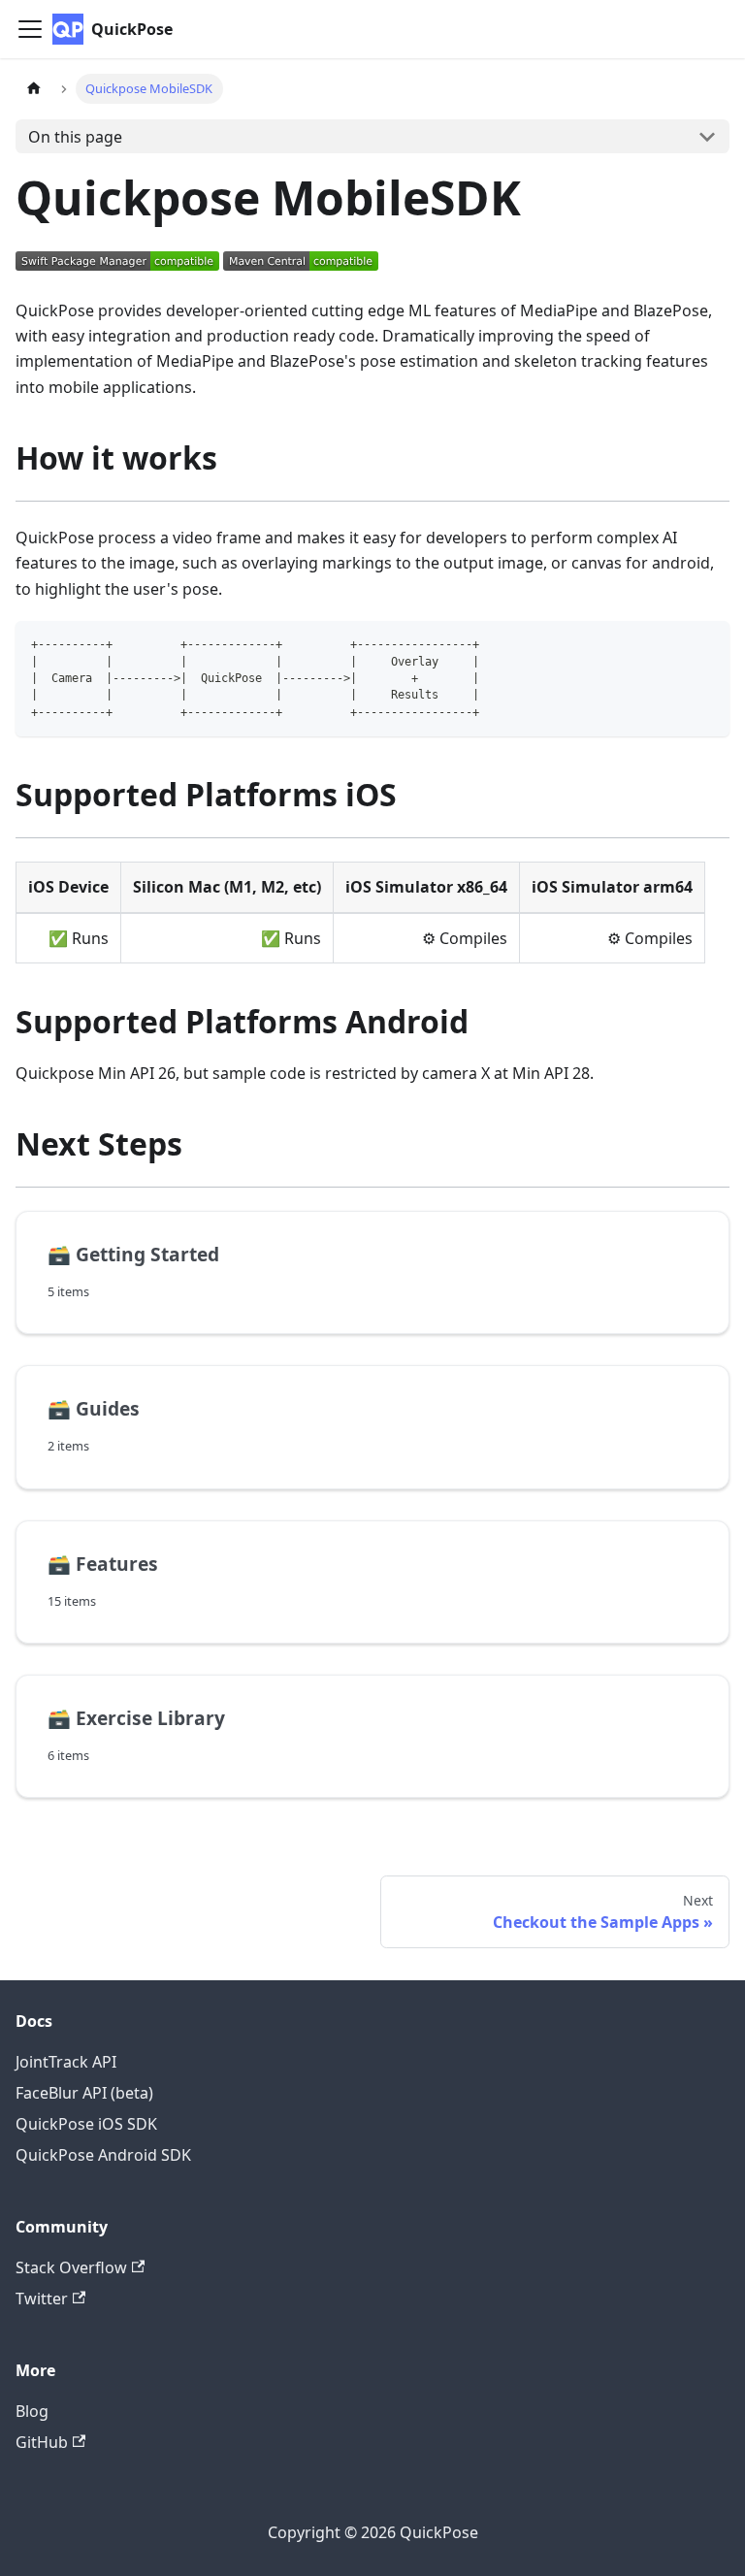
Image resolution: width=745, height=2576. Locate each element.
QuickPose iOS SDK (86, 2124)
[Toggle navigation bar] (30, 29)
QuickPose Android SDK (103, 2155)
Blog (32, 2411)
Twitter (42, 2299)
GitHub (42, 2442)
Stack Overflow (71, 2267)
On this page (75, 137)
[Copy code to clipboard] (706, 645)
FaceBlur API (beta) (84, 2093)
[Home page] (34, 89)
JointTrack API (66, 2062)
